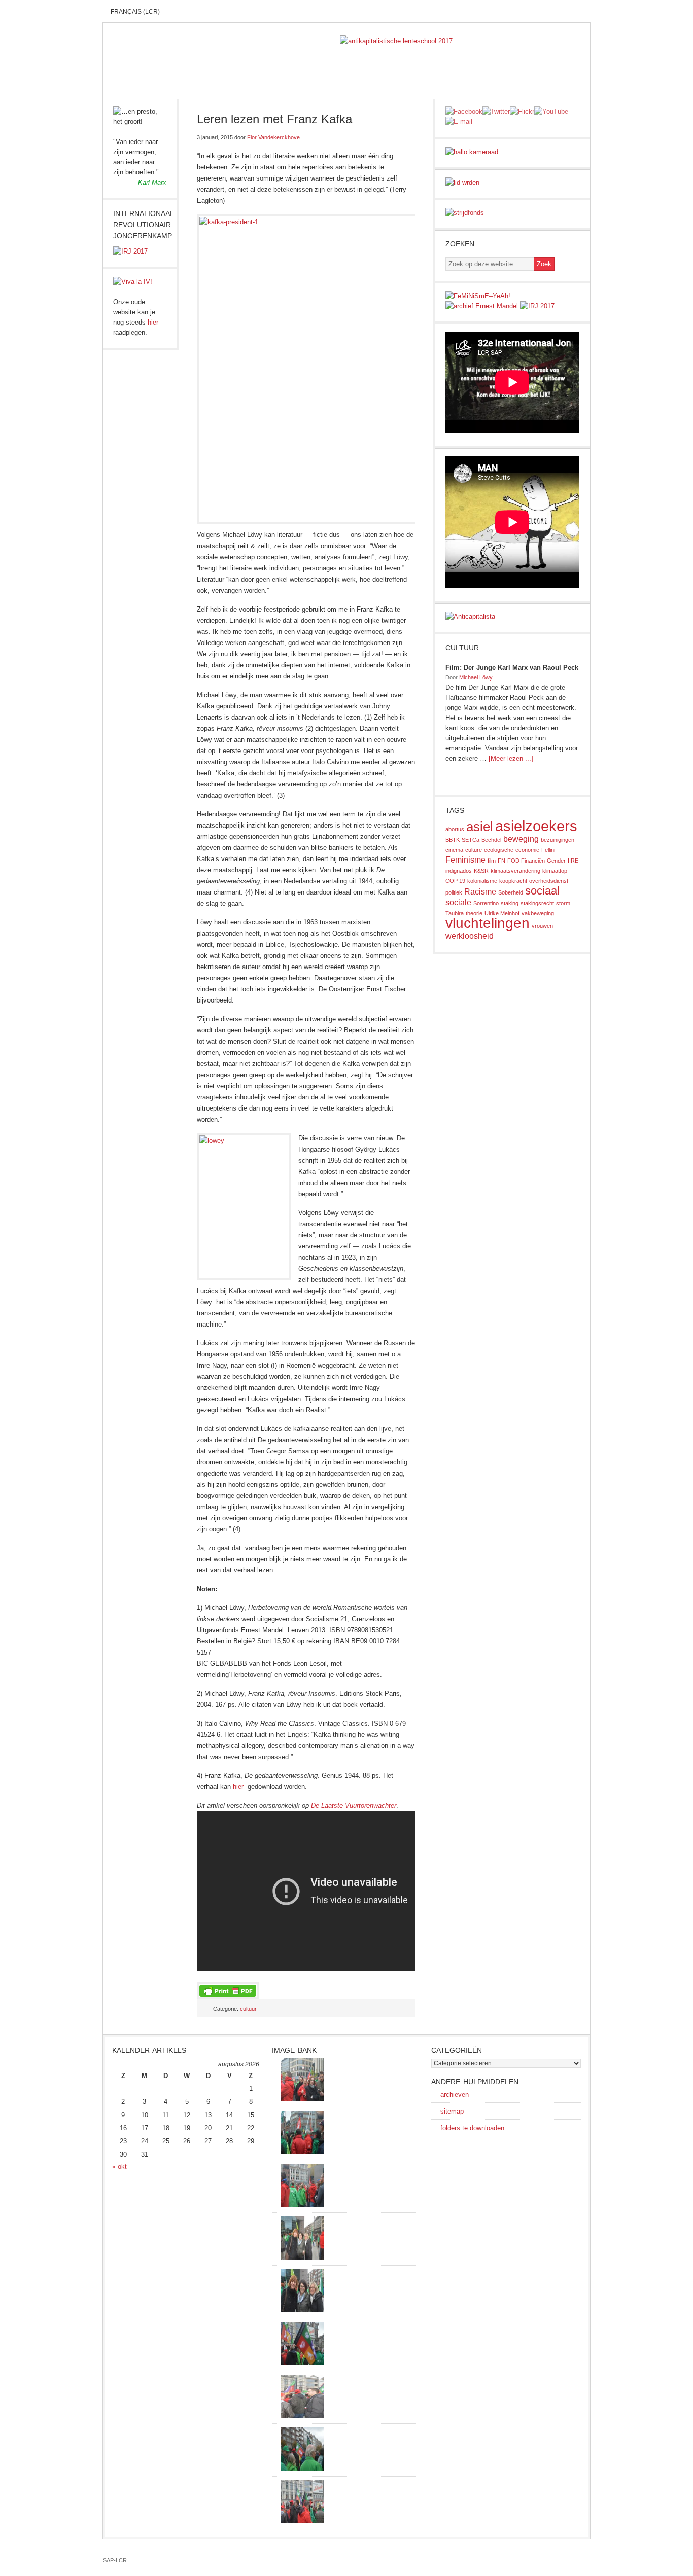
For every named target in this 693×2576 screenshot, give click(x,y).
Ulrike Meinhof (502, 913)
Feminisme (465, 860)
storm (563, 903)
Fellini (548, 850)
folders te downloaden (472, 2128)
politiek (454, 892)
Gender (556, 861)
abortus (455, 829)
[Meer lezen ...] (511, 758)
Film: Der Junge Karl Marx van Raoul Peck (512, 668)
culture (474, 850)
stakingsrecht (537, 903)
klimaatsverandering (515, 871)
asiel (480, 827)
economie (527, 850)
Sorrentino (486, 903)
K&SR (481, 871)
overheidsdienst (549, 881)
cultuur (248, 2009)
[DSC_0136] (303, 2363)
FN (501, 861)
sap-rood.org (221, 51)
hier (238, 1787)
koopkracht (513, 881)
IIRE (573, 861)
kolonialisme (482, 881)
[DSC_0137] (303, 2257)
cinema (454, 850)
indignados (459, 871)
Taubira (455, 913)
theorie (474, 913)
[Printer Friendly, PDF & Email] (228, 1990)
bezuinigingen (558, 840)
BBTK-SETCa (462, 840)
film (492, 861)
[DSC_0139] (303, 2205)
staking (510, 903)
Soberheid (511, 892)
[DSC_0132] (303, 2468)
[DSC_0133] (303, 2521)
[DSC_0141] (303, 2099)
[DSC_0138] (303, 2310)
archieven (455, 2095)
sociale (458, 902)
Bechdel (491, 840)
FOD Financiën (526, 861)
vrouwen (542, 926)
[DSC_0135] (303, 2416)
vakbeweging (538, 913)
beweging (521, 839)
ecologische (499, 850)
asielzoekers (536, 826)
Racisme (480, 892)
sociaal (542, 891)
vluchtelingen (488, 923)
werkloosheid (470, 936)
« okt (119, 2167)
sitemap (452, 2111)
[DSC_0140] (303, 2152)
